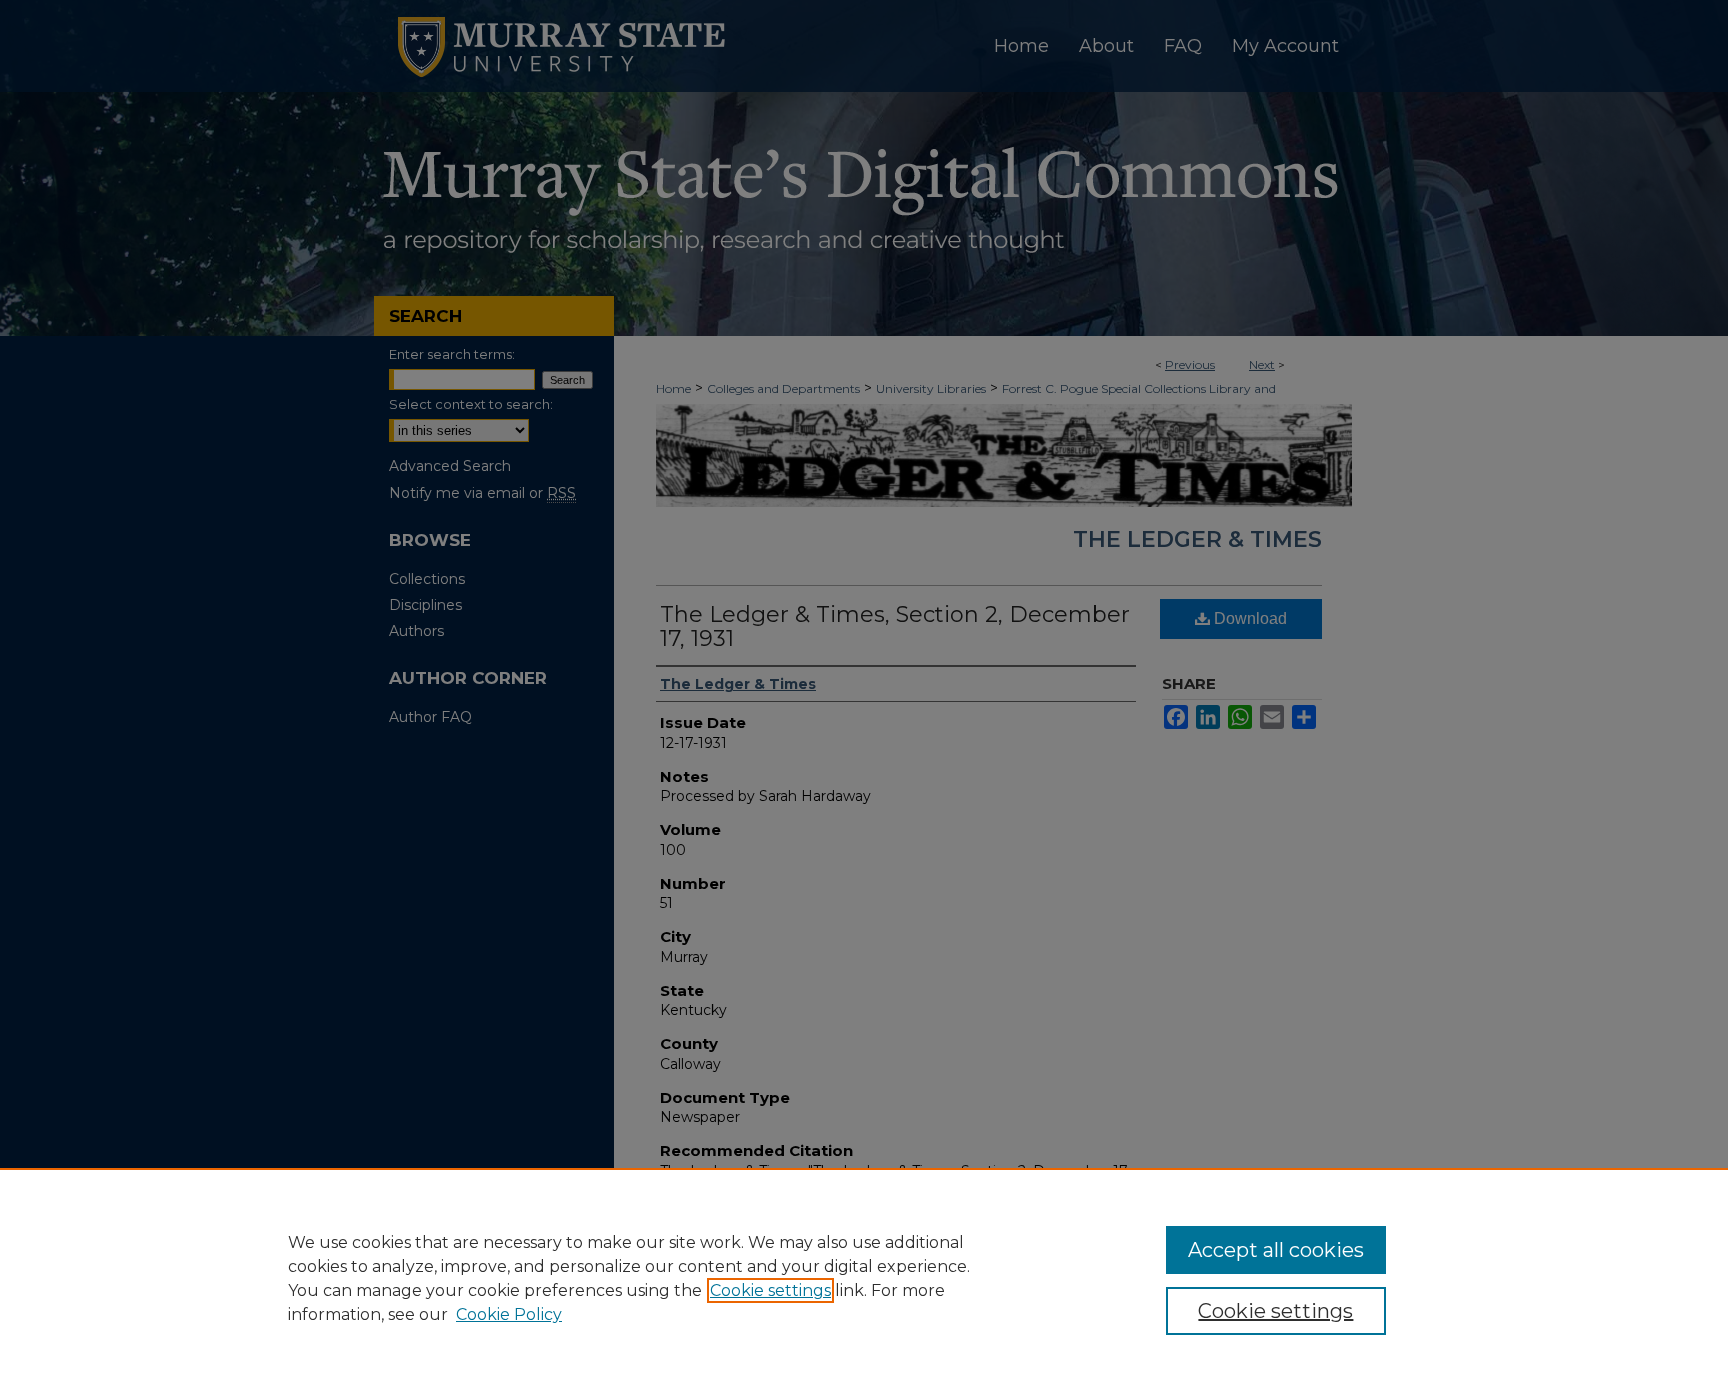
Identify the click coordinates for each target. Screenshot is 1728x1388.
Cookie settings (770, 1290)
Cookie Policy (509, 1314)
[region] (864, 1278)
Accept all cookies (1276, 1250)
